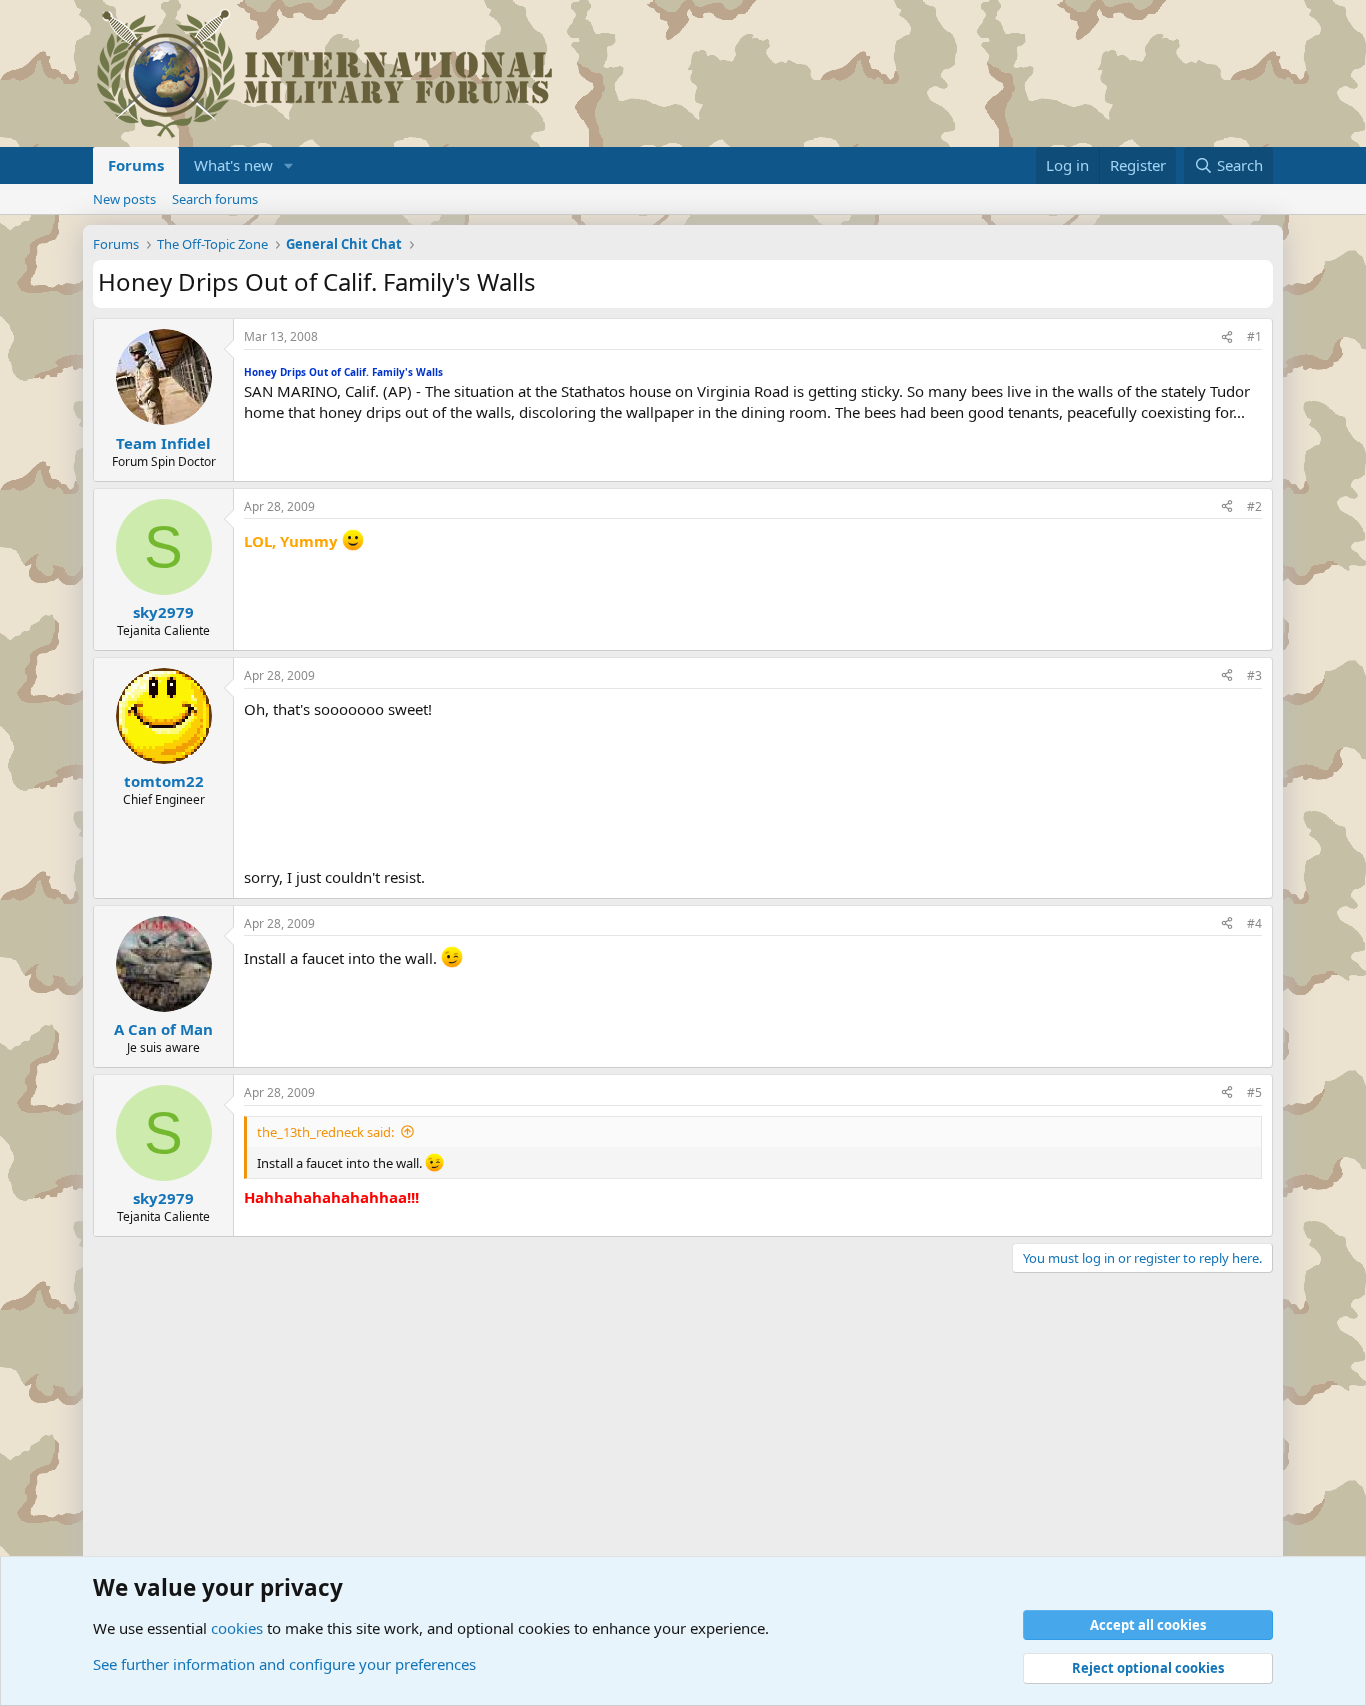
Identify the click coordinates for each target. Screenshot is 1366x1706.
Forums (136, 165)
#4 (1254, 923)
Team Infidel (163, 443)
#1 (1254, 336)
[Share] (1227, 337)
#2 (1254, 506)
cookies (237, 1628)
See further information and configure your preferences (284, 1664)
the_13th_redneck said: (325, 1132)
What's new (233, 165)
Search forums (215, 199)
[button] (289, 165)
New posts (124, 199)
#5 (1254, 1092)
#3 (1254, 675)
